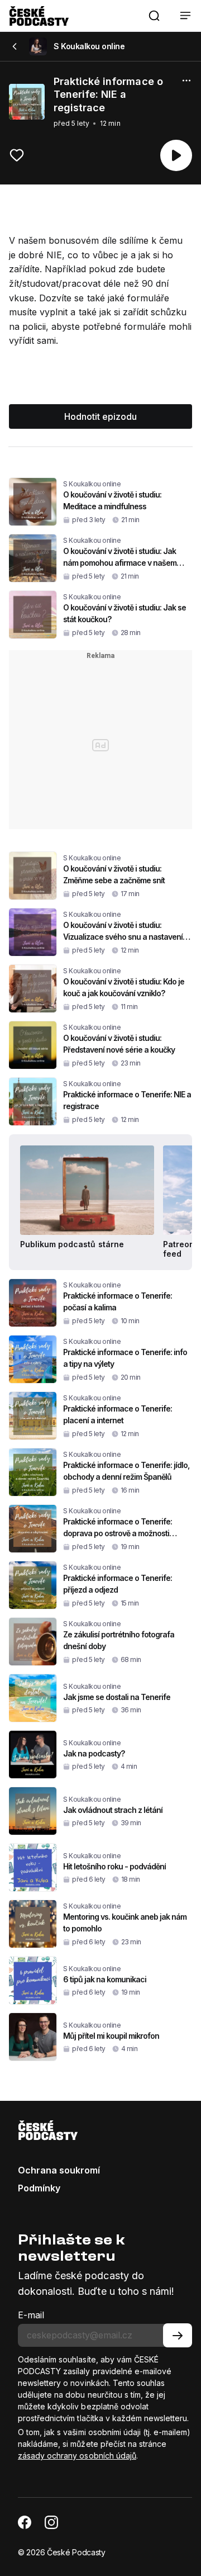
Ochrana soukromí (59, 2170)
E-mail (31, 2315)
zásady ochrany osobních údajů (77, 2456)
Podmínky (39, 2188)
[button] (154, 16)
